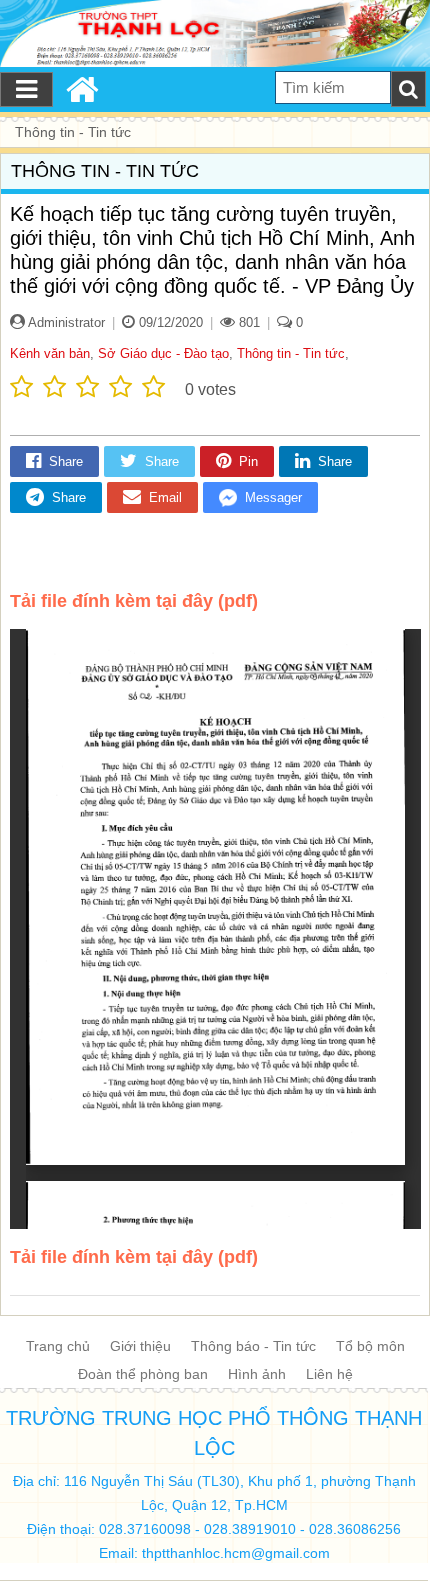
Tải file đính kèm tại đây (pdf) (134, 601)
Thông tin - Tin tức (291, 353)
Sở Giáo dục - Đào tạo (163, 353)
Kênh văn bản (50, 353)
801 (247, 322)
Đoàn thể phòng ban (143, 1374)
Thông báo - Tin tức (253, 1346)
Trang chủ (58, 1346)
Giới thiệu (140, 1346)
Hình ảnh (257, 1374)
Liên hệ (329, 1374)
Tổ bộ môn (370, 1346)
